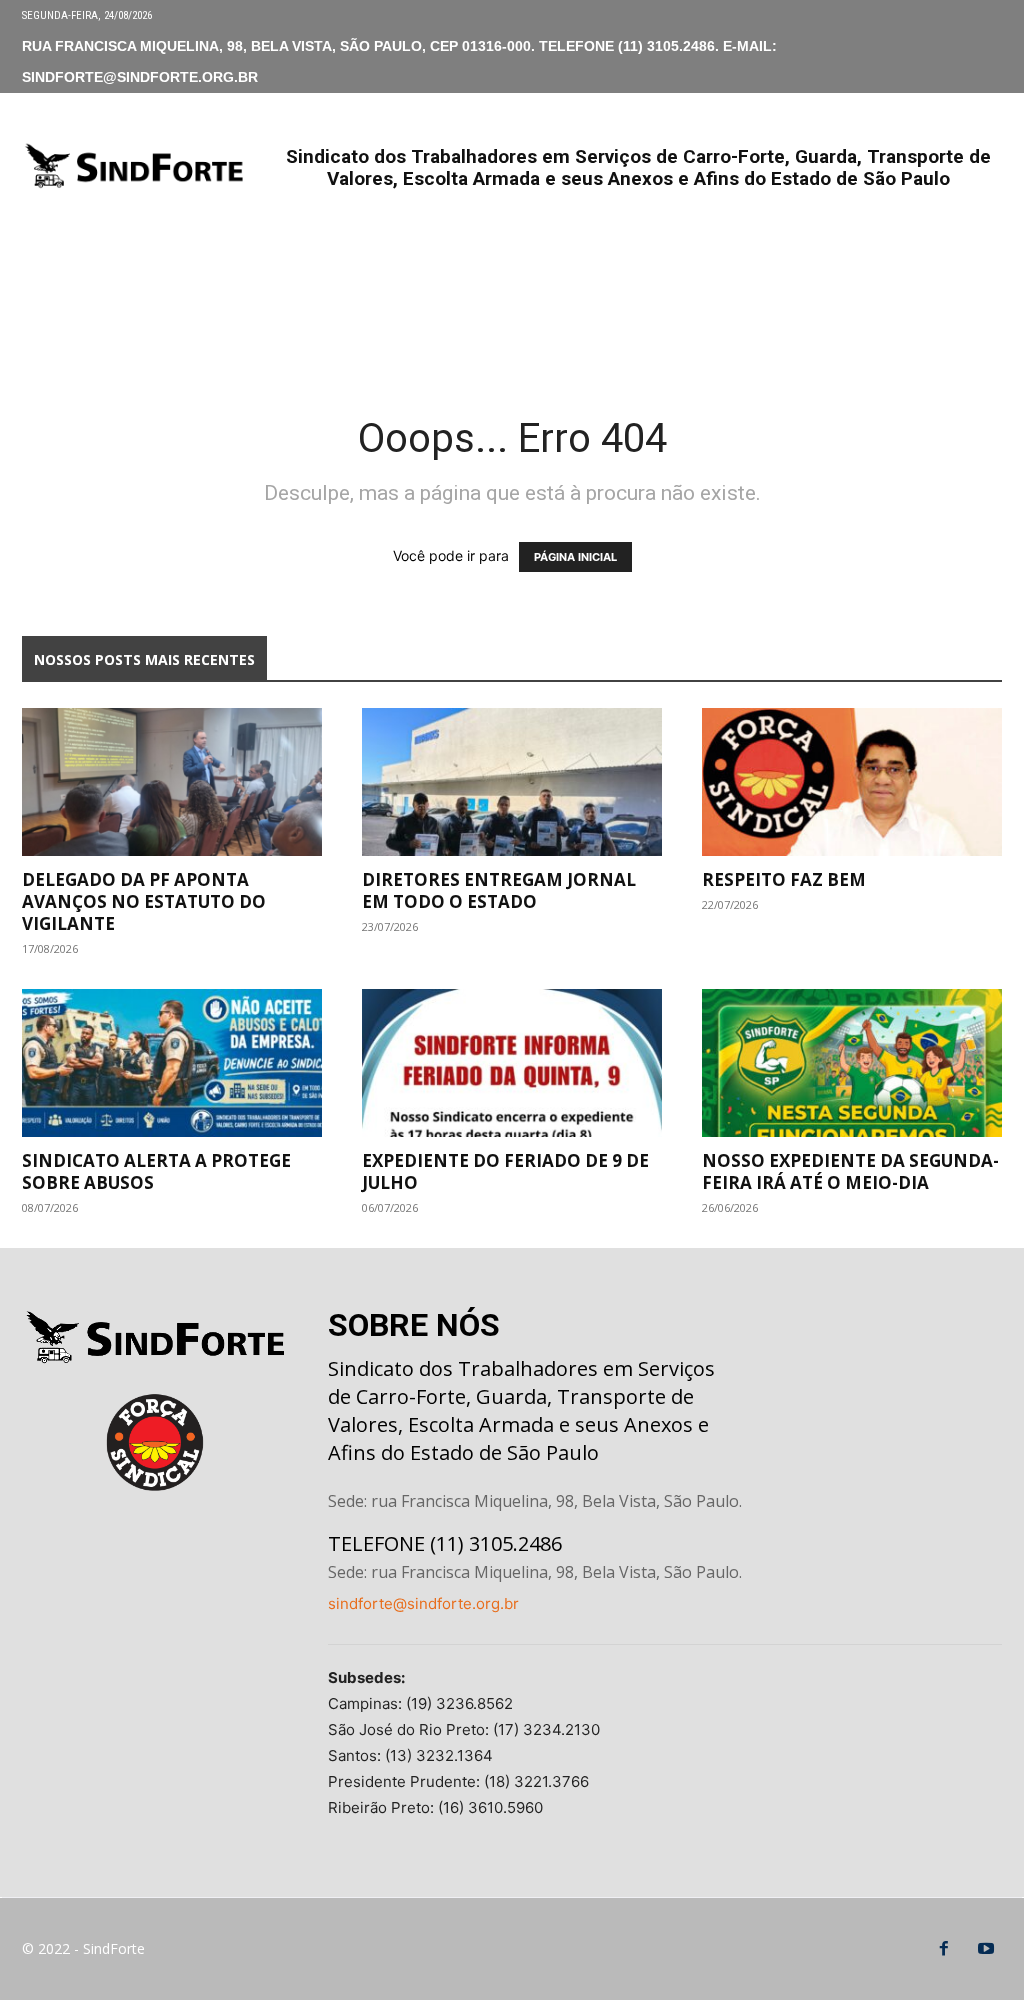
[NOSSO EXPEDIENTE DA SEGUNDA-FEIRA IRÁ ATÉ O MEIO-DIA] (852, 1063)
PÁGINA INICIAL (575, 557)
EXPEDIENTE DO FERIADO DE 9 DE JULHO (505, 1171)
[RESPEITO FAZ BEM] (852, 782)
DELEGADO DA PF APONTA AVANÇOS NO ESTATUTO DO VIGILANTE (144, 901)
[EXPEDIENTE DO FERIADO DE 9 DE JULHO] (512, 1063)
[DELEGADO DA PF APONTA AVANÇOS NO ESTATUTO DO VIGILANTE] (172, 782)
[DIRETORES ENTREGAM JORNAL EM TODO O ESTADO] (512, 782)
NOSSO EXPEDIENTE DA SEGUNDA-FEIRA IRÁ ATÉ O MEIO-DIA (850, 1171)
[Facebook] (944, 1949)
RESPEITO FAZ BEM (784, 879)
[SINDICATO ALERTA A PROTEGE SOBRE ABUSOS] (172, 1063)
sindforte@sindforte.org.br (423, 1603)
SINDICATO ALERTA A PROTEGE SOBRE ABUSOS (156, 1171)
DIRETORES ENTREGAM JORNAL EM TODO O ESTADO (499, 890)
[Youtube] (986, 1949)
